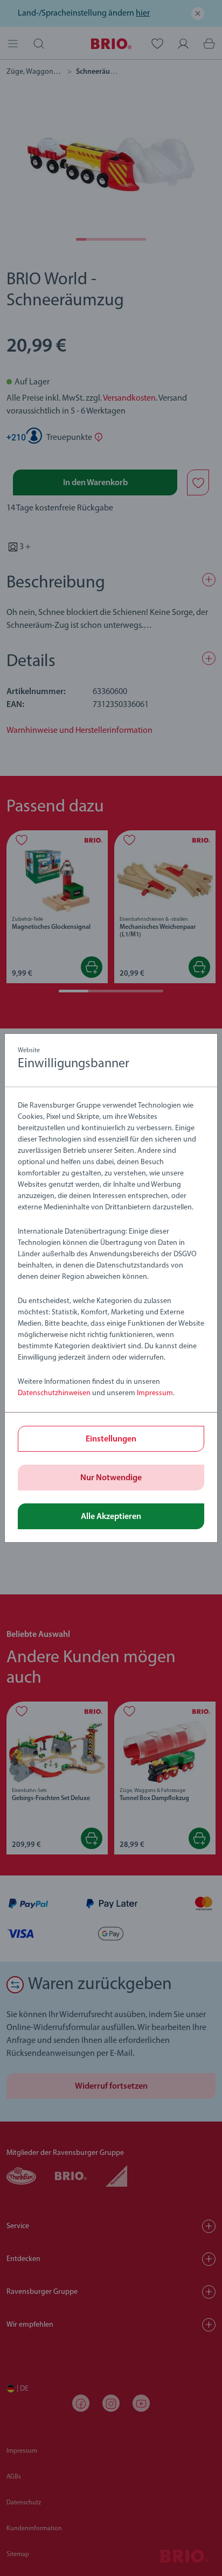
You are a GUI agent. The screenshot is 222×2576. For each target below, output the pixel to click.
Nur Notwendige (111, 1478)
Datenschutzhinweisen (54, 1393)
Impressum (155, 1393)
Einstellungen (111, 1439)
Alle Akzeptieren (111, 1517)
